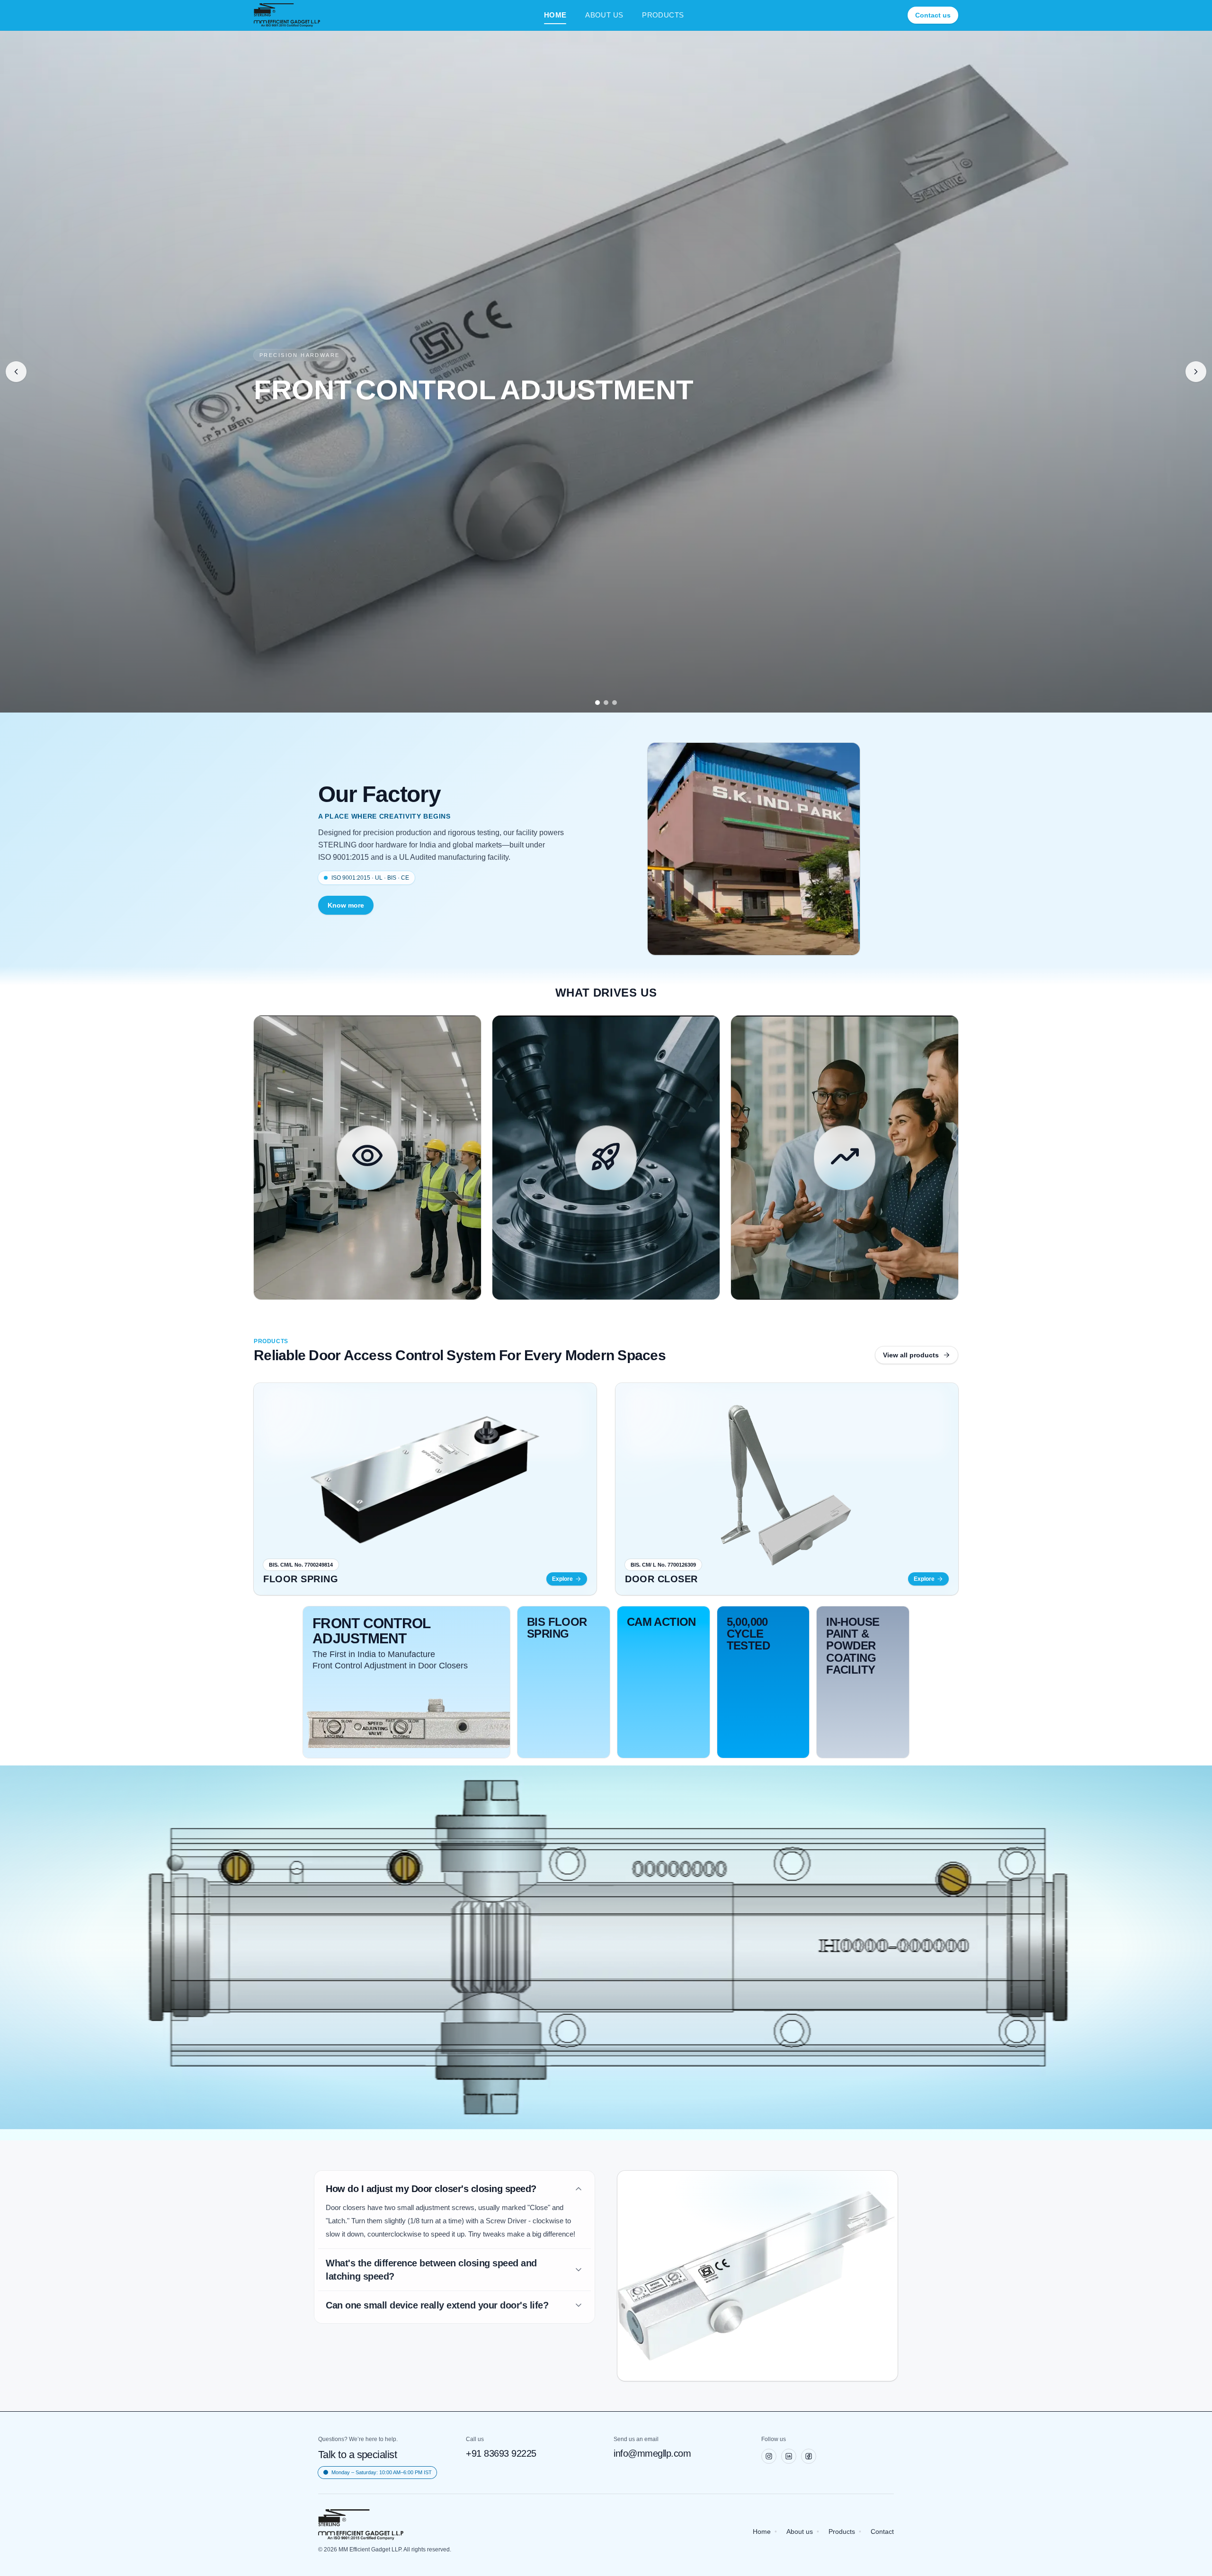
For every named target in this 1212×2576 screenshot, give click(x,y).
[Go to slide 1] (597, 703)
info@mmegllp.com (652, 2453)
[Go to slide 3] (615, 703)
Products (842, 2531)
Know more (346, 905)
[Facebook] (809, 2456)
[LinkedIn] (789, 2456)
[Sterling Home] (287, 15)
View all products (911, 1355)
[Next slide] (1196, 372)
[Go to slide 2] (606, 703)
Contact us (933, 15)
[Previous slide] (16, 372)
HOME (555, 15)
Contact (882, 2531)
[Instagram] (769, 2456)
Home (762, 2531)
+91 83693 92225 (501, 2453)
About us (800, 2531)
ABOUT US (604, 15)
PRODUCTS (663, 15)
